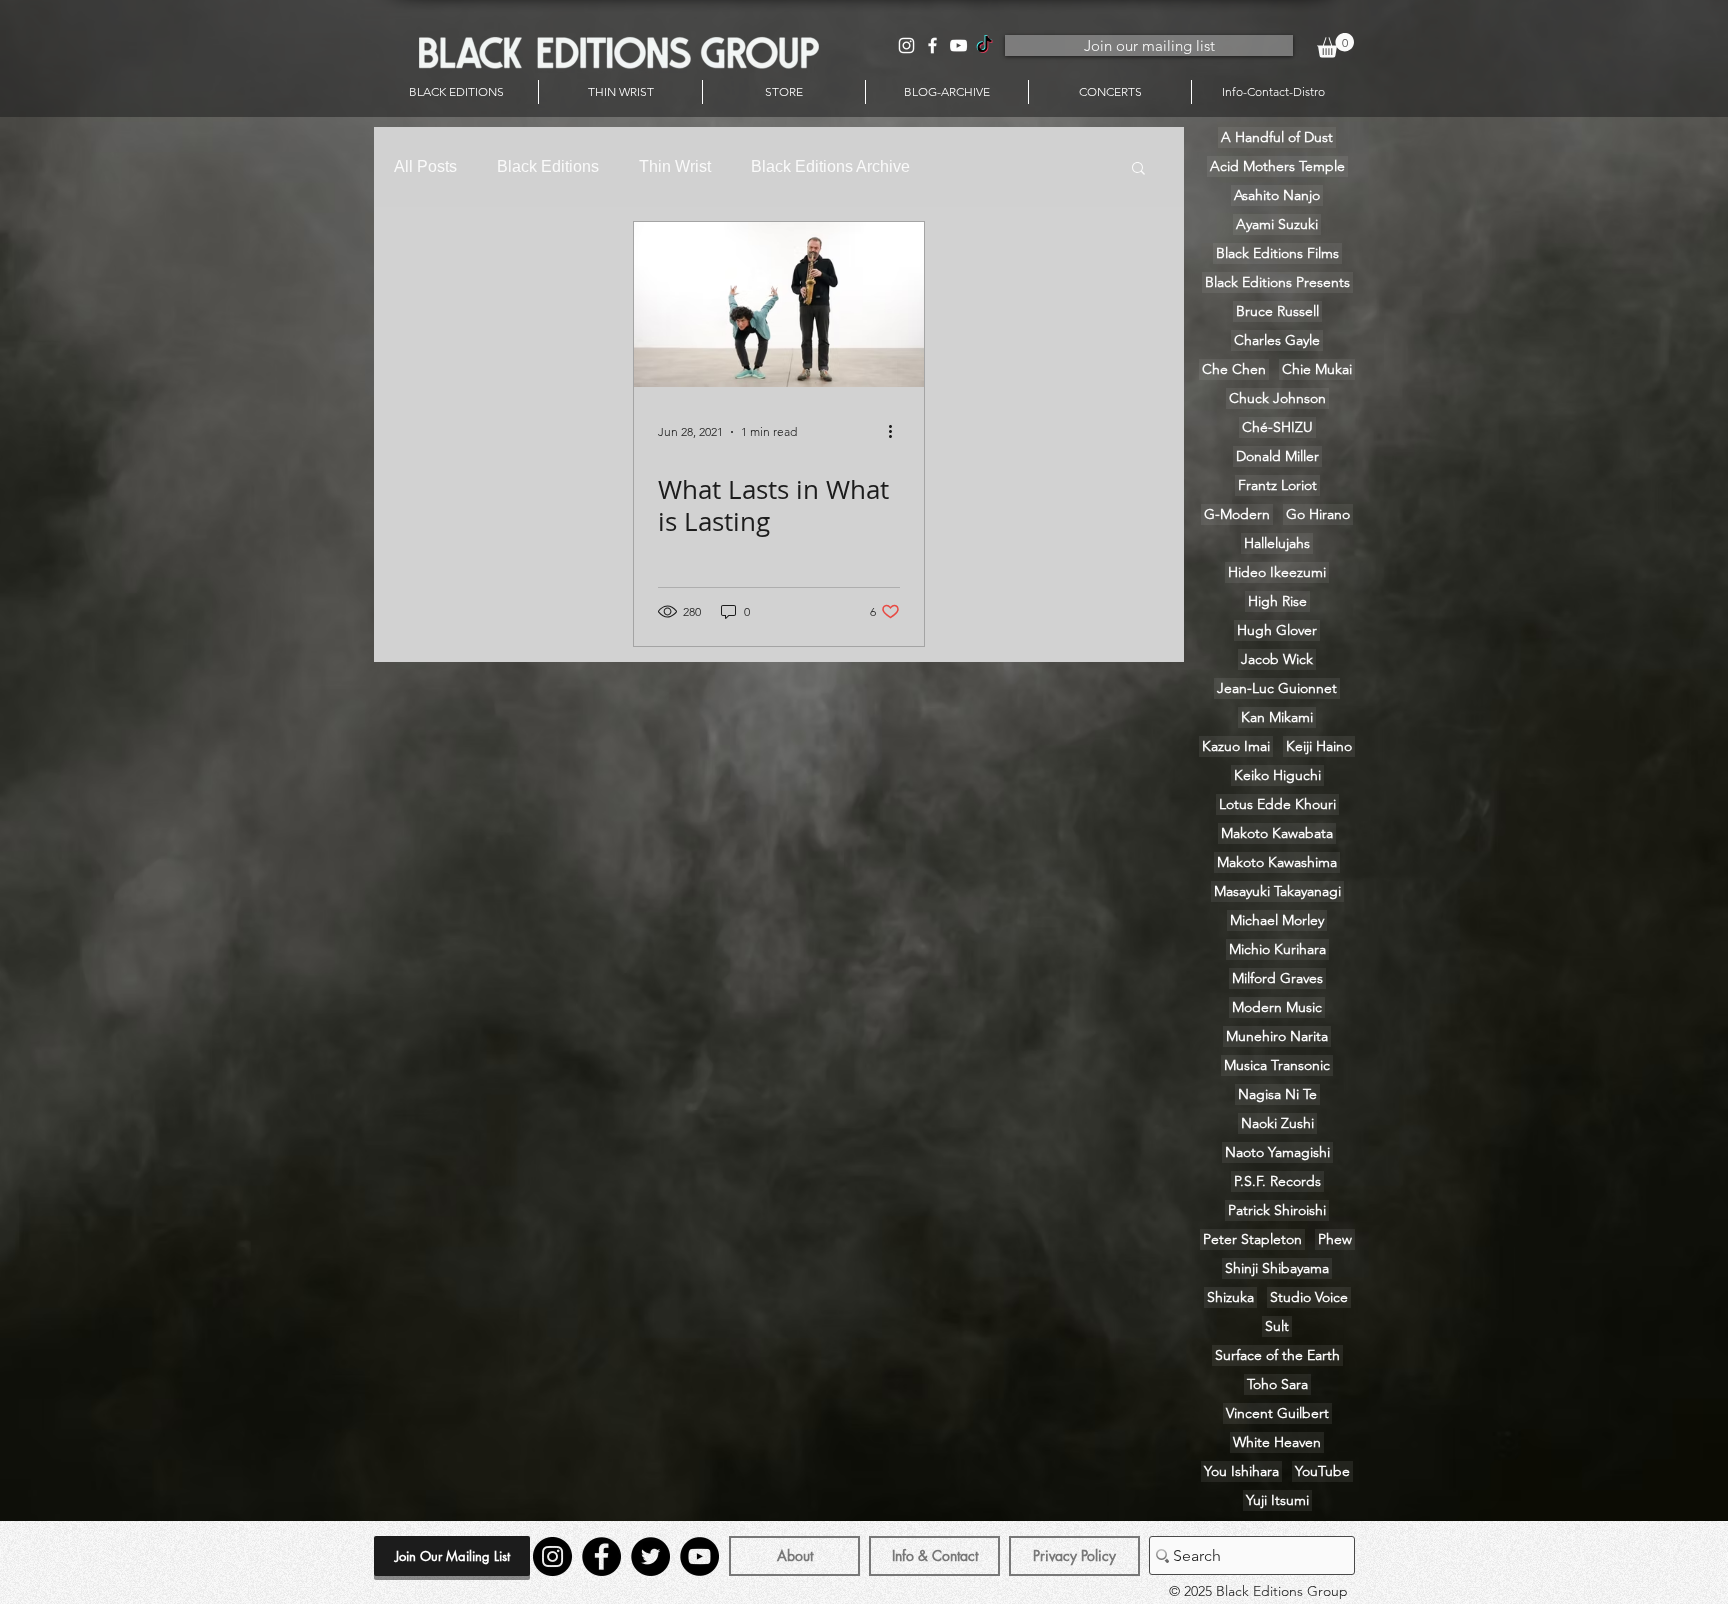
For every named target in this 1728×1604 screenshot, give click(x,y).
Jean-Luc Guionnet (1277, 688)
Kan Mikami (1277, 717)
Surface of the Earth (1277, 1355)
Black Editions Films (1277, 253)
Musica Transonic (1277, 1065)
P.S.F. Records (1277, 1181)
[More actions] (897, 432)
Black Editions (548, 166)
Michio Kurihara (1277, 949)
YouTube (1322, 1471)
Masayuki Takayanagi (1277, 891)
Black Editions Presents (1277, 282)
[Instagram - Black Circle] (552, 1556)
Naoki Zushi (1277, 1123)
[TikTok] (984, 45)
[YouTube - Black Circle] (699, 1556)
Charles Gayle (1277, 340)
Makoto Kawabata (1277, 833)
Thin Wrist (675, 166)
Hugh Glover (1277, 630)
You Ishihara (1241, 1471)
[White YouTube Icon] (958, 45)
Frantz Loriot (1277, 485)
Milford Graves (1277, 978)
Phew (1335, 1239)
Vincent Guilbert (1277, 1413)
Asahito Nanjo (1277, 195)
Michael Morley (1277, 920)
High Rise (1277, 601)
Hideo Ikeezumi (1277, 572)
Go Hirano (1318, 514)
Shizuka (1230, 1297)
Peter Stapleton (1252, 1239)
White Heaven (1277, 1442)
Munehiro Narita (1277, 1036)
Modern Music (1277, 1007)
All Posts (425, 166)
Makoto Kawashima (1277, 862)
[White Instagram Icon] (906, 45)
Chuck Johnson (1277, 398)
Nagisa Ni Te (1277, 1094)
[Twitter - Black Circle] (650, 1556)
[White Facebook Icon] (932, 45)
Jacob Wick (1277, 659)
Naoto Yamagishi (1277, 1152)
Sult (1277, 1326)
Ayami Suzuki (1277, 224)
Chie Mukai (1317, 369)
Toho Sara (1277, 1384)
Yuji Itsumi (1277, 1500)
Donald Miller (1277, 456)
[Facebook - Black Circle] (601, 1556)
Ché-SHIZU (1277, 427)
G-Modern (1237, 514)
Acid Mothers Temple (1277, 166)
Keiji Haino (1319, 746)
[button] (1335, 45)
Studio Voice (1309, 1297)
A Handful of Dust (1277, 137)
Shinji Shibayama (1277, 1268)
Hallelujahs (1277, 543)
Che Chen (1234, 369)
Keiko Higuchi (1277, 775)
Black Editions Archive (830, 166)
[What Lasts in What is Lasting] (779, 304)
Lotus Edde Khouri (1277, 804)
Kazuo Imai (1236, 746)
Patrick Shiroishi (1277, 1210)
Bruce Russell (1277, 311)
